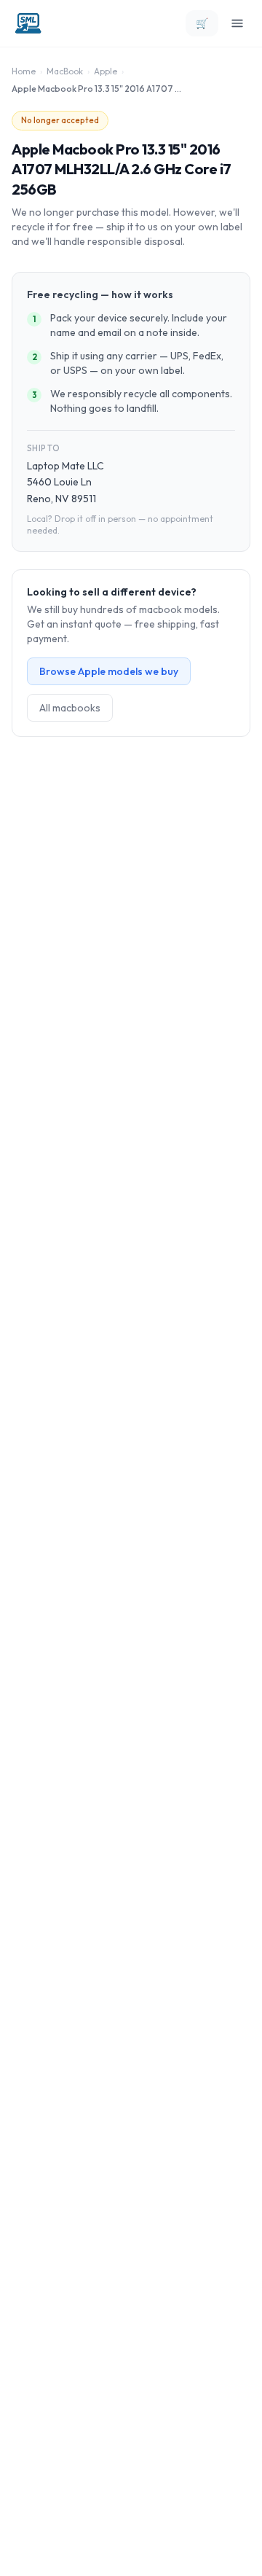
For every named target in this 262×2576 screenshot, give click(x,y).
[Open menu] (237, 23)
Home (24, 71)
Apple (106, 71)
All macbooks (70, 708)
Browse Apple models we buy (109, 671)
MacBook (65, 71)
